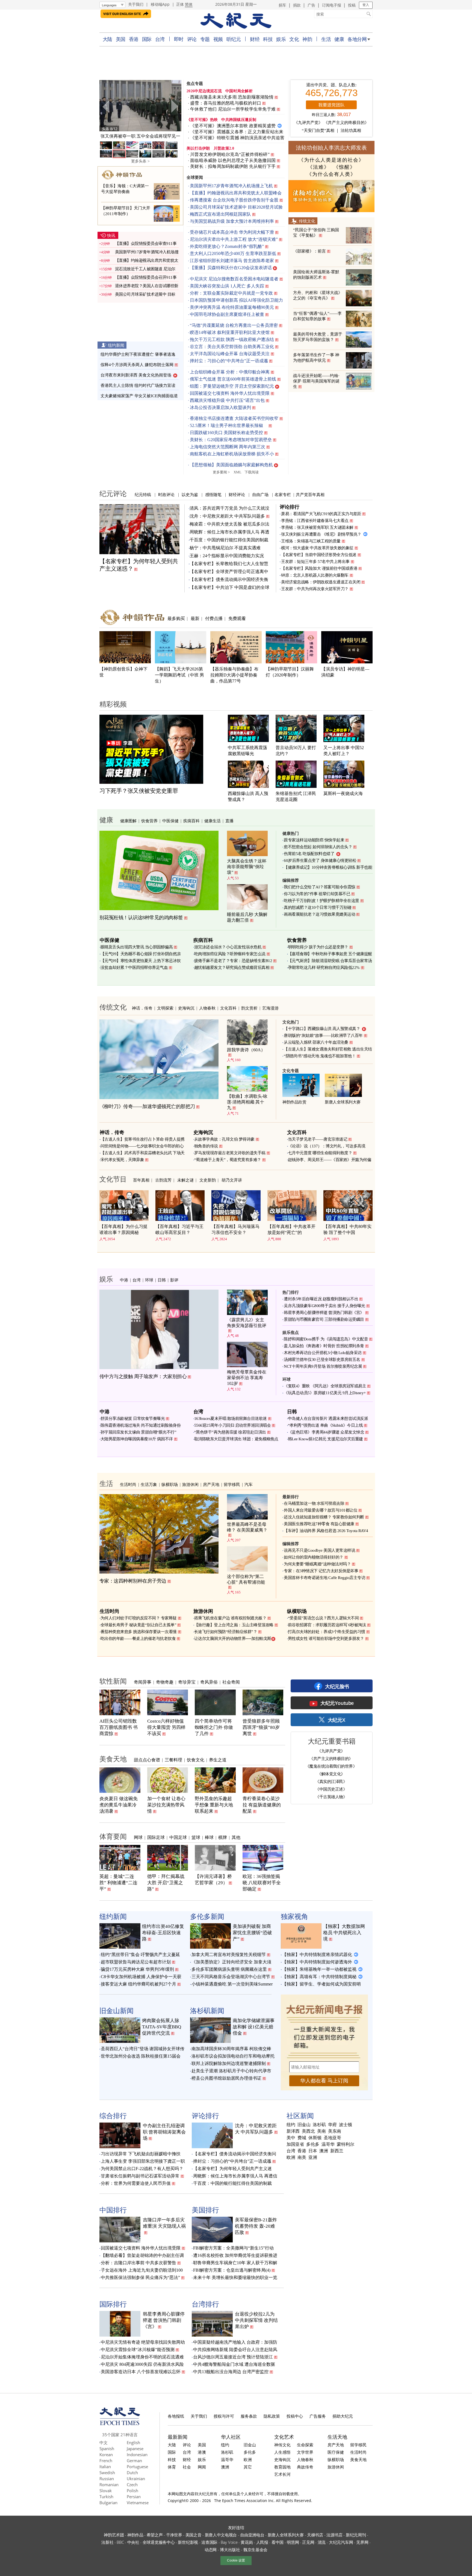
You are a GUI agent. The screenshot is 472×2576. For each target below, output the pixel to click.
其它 (248, 2467)
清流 (322, 2542)
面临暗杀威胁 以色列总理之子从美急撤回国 (233, 160)
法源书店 (334, 2535)
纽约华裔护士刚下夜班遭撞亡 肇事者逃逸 (138, 354)
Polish (132, 2491)
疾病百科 (191, 821)
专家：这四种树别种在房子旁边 (133, 1581)
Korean (106, 2455)
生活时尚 (128, 1484)
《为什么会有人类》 (331, 174)
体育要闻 (113, 1836)
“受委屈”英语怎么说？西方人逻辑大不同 (323, 1618)
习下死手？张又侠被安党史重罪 (139, 791)
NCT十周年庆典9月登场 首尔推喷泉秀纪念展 (323, 1366)
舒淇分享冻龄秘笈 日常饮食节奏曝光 (133, 1418)
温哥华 (328, 2144)
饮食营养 (149, 821)
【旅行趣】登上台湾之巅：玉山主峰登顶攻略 (234, 1625)
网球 (138, 1837)
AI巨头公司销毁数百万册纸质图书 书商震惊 (119, 1727)
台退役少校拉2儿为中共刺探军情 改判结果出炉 (256, 2320)
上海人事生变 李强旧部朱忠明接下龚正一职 (143, 2161)
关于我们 (136, 4)
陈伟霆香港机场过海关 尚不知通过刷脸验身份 (141, 1425)
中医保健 (170, 821)
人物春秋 (207, 1008)
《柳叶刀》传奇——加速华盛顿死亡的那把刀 (147, 1106)
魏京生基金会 (255, 2550)
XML (238, 472)
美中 (291, 2138)
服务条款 (249, 2416)
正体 (180, 4)
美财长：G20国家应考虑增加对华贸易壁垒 (231, 440)
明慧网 (293, 2542)
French (106, 2461)
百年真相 (141, 1180)
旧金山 (304, 2125)
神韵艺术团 (114, 2535)
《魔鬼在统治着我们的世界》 (331, 1766)
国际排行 (113, 2304)
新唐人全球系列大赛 (343, 1102)
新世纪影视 (188, 2542)
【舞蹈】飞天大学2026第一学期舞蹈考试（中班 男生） (179, 675)
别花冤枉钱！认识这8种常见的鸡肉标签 (141, 918)
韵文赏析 (249, 1008)
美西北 (308, 2131)
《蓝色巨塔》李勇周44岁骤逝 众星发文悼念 (326, 1432)
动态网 (211, 2550)
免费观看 (237, 618)
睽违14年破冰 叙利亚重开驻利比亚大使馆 (230, 332)
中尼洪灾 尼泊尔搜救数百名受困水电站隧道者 (234, 279)
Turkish (106, 2497)
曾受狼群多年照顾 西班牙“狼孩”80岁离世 (261, 1727)
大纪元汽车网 (341, 2542)
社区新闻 (300, 2115)
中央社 (133, 2542)
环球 (149, 1280)
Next (174, 106)
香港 (134, 39)
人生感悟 (282, 2452)
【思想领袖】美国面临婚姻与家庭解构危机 (231, 465)
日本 (313, 2151)
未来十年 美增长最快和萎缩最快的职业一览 (235, 2277)
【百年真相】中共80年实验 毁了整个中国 (347, 1229)
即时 (179, 39)
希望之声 (155, 2535)
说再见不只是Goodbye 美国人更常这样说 (319, 1550)
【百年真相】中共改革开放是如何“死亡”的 (291, 1229)
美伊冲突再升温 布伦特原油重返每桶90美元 (232, 307)
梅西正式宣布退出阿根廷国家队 (220, 214)
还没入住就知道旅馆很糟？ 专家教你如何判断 (324, 1517)
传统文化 (307, 221)
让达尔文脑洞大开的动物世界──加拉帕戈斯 (233, 1639)
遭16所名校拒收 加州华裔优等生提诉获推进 (235, 2255)
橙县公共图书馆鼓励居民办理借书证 (226, 2078)
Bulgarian (108, 2503)
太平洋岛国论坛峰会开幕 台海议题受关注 (230, 354)
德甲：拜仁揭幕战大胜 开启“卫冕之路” (166, 1883)
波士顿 (346, 2125)
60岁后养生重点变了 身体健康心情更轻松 (320, 860)
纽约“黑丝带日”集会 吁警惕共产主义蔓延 (140, 1955)
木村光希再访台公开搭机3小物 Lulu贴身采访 (323, 1353)
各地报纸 (176, 2416)
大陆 (107, 39)
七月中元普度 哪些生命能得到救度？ (320, 1153)
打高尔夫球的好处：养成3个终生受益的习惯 (327, 1632)
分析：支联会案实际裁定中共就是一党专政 (231, 293)
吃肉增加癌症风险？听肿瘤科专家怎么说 (230, 954)
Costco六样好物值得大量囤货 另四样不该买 (166, 1727)
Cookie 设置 (236, 2560)
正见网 (308, 2542)
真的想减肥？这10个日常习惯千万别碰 (318, 907)
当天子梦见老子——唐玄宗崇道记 (318, 1139)
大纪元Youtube (337, 1703)
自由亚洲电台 (252, 2535)
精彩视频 (113, 704)
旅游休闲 (190, 1484)
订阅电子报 (332, 5)
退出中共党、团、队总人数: (331, 85)
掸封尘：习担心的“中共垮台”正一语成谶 (229, 361)
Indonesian (137, 2455)
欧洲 (291, 2157)
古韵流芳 (163, 1180)
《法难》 (318, 167)
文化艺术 (284, 2437)
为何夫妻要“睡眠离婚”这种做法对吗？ (317, 1564)
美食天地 (113, 1759)
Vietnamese (138, 2503)
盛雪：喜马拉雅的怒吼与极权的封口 (226, 103)
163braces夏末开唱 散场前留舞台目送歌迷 (231, 1418)
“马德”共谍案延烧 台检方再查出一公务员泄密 (234, 325)
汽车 (249, 1484)
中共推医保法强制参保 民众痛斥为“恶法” (140, 2277)
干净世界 (174, 2535)
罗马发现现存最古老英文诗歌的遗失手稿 (230, 1153)
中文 (104, 2443)
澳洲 (324, 2151)
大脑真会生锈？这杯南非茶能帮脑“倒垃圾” (247, 867)
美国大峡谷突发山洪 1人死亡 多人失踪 (227, 286)
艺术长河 (282, 2474)
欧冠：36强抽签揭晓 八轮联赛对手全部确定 (262, 1883)
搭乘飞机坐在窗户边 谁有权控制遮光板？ (230, 1618)
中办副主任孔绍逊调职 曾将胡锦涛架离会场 (164, 2132)
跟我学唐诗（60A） (246, 1050)
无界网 (362, 2542)
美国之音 (194, 2535)
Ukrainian (136, 2479)
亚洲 (313, 2157)
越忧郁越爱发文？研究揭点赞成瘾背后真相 (232, 968)
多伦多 (313, 2144)
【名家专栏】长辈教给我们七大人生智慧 (229, 564)
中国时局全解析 (239, 91)
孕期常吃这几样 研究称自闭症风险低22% (324, 968)
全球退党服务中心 (159, 2542)
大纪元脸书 (337, 1686)
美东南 (335, 2131)
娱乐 (281, 39)
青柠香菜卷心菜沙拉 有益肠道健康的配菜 (262, 1805)
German (134, 2461)
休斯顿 (315, 2138)
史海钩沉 (186, 1008)
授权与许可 (224, 2416)
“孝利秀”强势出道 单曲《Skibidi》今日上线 (325, 1425)
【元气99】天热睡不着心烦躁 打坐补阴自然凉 (141, 954)
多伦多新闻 (207, 1916)
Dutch (132, 2473)
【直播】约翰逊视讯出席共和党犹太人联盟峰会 (236, 193)
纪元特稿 (143, 494)
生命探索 (305, 2445)
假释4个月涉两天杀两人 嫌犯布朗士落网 (137, 365)
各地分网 (357, 39)
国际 (147, 39)
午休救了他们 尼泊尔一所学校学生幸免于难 (233, 109)
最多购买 (176, 618)
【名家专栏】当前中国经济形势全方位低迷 (319, 555)
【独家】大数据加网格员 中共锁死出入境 (344, 1933)
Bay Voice (229, 2542)
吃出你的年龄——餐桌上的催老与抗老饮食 (138, 1639)
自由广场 (260, 494)
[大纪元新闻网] (236, 21)
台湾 (160, 39)
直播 (229, 821)
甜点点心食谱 (147, 1760)
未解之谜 (185, 1180)
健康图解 (128, 821)
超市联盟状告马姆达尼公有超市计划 (136, 1962)
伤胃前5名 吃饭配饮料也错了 (309, 854)
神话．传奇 (142, 1008)
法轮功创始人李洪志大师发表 (331, 148)
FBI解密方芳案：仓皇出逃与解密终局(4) (232, 2270)
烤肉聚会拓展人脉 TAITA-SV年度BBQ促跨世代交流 (162, 2027)
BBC (120, 2542)
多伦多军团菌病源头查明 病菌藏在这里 (229, 1969)
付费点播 (214, 618)
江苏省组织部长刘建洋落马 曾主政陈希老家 (232, 261)
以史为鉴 (190, 494)
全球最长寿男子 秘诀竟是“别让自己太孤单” (138, 1625)
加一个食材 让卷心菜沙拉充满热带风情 (166, 1805)
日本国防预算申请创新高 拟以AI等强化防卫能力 (236, 300)
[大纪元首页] (120, 2424)
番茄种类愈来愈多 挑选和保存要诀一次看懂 (139, 1632)
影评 (174, 1280)
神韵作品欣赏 (294, 1102)
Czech (132, 2485)
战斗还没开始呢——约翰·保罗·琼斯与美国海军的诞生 (316, 381)
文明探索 (165, 1008)
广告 (311, 5)
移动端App (160, 4)
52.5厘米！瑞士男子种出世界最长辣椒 (229, 425)
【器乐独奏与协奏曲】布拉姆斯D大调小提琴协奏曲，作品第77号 (234, 675)
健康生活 (213, 821)
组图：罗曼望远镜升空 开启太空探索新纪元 (232, 386)
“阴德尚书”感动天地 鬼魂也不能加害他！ (320, 1056)
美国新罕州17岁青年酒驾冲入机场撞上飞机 (231, 186)
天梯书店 (315, 2535)
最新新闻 (178, 2437)
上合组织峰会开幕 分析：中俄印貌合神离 (230, 372)
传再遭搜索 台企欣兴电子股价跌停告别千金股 (234, 200)
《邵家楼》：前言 (309, 251)
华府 (332, 2125)
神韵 (307, 39)
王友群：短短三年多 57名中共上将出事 (315, 562)
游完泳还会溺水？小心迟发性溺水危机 (228, 947)
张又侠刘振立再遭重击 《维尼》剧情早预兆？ (321, 534)
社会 (187, 2467)
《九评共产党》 (308, 123)
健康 (339, 39)
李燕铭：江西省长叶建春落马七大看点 (315, 521)
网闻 (202, 2467)
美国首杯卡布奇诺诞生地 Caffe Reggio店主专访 (324, 1578)
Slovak (106, 2491)
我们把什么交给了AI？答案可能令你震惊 (320, 887)
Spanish (107, 2449)
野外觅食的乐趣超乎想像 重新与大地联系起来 (214, 1805)
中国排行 (113, 2210)
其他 (236, 1837)
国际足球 (156, 1837)
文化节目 (113, 1179)
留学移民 (232, 1484)
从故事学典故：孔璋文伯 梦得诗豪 (224, 1139)
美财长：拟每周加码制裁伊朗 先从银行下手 (233, 166)
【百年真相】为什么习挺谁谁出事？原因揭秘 (123, 1229)
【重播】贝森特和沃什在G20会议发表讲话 (231, 268)
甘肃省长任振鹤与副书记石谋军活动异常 (140, 2176)
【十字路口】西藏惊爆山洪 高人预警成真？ (322, 1029)
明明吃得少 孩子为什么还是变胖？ (318, 947)
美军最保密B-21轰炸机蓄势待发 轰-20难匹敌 (256, 2226)
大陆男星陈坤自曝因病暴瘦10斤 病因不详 (137, 1439)
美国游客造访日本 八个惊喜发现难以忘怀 (141, 2372)
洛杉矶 (319, 2125)
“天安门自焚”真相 (318, 130)
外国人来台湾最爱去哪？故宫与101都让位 (321, 1510)
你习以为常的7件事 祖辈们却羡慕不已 (317, 894)
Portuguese (137, 2467)
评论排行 (290, 507)
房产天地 (211, 1484)
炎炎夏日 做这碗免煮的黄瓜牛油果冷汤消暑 (119, 1805)
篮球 (196, 1837)
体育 (172, 2467)
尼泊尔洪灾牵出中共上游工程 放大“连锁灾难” (234, 239)
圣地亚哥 (332, 2138)
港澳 (202, 2452)
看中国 (278, 2542)
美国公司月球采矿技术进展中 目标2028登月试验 (236, 207)
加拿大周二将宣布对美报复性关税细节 (229, 1955)
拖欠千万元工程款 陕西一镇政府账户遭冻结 (232, 339)
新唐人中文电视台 (221, 2535)
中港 (124, 1280)
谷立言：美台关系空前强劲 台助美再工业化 (232, 347)
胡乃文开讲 (232, 1180)
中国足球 (178, 1837)
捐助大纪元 (343, 2416)
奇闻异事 (143, 1682)
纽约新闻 (116, 345)
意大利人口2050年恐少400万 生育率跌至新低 (233, 253)
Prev (107, 106)
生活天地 (337, 2437)
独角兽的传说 (206, 1146)
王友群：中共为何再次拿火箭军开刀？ (315, 589)
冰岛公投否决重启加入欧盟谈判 (220, 407)
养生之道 (218, 1760)
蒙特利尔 (346, 2144)
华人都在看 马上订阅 (324, 2081)
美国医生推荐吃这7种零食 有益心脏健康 (319, 1524)
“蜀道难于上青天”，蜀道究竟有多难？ (228, 1160)
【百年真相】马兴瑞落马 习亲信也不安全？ (235, 1229)
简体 (189, 4)
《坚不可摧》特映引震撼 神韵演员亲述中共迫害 (237, 138)
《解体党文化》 (331, 1774)
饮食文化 (196, 1760)
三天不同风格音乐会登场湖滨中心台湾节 (231, 1977)
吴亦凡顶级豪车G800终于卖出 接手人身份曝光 (324, 1306)
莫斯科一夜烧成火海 (343, 793)
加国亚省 (295, 2144)
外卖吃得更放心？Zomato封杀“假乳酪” (227, 246)
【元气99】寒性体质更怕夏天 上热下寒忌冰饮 (141, 961)
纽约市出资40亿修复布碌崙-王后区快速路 (163, 1933)
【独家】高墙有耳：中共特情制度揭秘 (319, 1977)
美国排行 (205, 2210)
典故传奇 (305, 2467)
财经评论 (237, 494)
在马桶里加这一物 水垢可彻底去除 (314, 1503)
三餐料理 (173, 1760)
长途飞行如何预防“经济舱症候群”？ (226, 1632)
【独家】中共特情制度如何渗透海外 (317, 1962)
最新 (195, 618)
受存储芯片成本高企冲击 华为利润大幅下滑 (232, 232)
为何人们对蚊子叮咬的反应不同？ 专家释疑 (139, 1618)
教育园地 (282, 2467)
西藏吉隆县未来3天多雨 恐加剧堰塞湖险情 (232, 97)
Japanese (135, 2449)
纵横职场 (170, 1484)
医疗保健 (336, 2452)
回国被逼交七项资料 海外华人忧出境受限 (230, 393)
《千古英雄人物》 (331, 1797)
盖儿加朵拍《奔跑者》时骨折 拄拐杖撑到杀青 (324, 1346)
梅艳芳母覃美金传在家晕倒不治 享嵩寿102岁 (247, 1378)
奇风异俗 (209, 1682)
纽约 (291, 2125)
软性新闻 (113, 1681)
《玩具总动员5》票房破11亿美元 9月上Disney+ (325, 1393)
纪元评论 (113, 493)
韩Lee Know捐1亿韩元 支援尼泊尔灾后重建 (325, 1439)
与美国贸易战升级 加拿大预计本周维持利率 (232, 221)
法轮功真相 (351, 130)
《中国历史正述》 (331, 1789)
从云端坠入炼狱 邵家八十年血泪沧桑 (316, 1042)
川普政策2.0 (224, 148)
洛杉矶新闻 (207, 2010)
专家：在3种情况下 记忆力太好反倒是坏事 (321, 1571)
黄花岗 (247, 2542)
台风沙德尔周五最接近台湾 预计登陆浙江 (233, 2357)
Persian (134, 2497)
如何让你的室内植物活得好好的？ (314, 1557)
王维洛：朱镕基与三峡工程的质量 (311, 541)
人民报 (262, 2542)
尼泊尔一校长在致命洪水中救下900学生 (140, 136)
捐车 (282, 5)
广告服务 (318, 2416)
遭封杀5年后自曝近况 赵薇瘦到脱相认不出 (321, 1299)
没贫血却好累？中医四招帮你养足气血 (134, 968)
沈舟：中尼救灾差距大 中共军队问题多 (227, 516)
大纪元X (336, 1720)
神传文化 (282, 2445)
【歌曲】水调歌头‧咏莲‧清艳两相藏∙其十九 (247, 1102)
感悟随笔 (213, 494)
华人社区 (231, 2437)
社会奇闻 (231, 1682)
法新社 (107, 2542)
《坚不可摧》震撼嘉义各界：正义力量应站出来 (237, 132)
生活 (326, 39)
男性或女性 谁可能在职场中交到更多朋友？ (326, 1639)
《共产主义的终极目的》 (346, 123)
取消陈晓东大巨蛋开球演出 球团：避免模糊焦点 (236, 1439)
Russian (107, 2479)
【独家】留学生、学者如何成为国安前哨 (321, 1984)
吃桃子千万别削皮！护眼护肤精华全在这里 (321, 901)
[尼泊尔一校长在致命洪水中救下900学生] (140, 106)
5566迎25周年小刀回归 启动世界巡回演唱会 (233, 1425)
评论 (192, 39)
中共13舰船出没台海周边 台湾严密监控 (231, 2372)
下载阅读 (252, 472)
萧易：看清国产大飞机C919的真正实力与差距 (321, 514)
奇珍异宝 (187, 1682)
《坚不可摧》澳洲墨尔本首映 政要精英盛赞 (233, 126)
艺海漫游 (270, 1008)
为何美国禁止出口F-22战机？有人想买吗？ (142, 2169)
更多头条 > (140, 161)
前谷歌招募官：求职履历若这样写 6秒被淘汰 (327, 1625)
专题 (205, 39)
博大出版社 (230, 2550)
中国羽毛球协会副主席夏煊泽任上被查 (227, 314)
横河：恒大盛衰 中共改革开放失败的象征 (317, 548)
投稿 (352, 5)
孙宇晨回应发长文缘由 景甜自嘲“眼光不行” (138, 1432)
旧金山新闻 (116, 2010)
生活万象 (149, 1484)
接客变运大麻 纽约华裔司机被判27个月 (138, 1984)
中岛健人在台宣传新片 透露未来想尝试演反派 (328, 1418)
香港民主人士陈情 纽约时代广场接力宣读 (138, 385)
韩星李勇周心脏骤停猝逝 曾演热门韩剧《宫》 (324, 1313)
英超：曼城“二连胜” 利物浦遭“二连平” (118, 1883)
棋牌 (223, 1837)
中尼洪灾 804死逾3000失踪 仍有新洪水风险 (142, 2364)
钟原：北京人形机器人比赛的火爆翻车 (315, 575)
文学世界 (305, 2452)
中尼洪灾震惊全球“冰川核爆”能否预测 (138, 2350)
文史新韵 (208, 1180)
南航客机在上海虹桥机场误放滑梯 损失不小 (232, 454)
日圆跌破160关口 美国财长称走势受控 (226, 433)
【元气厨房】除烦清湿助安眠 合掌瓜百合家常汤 (330, 961)
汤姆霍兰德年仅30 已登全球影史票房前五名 (322, 1360)
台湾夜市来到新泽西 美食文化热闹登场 (136, 375)
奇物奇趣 (165, 1682)
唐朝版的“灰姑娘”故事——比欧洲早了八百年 (323, 1035)
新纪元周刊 (356, 2535)
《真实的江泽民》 (331, 1781)
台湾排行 (205, 2304)
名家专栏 (283, 494)
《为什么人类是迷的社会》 (331, 160)
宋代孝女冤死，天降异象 (122, 1160)
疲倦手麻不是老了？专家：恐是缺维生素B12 (233, 961)
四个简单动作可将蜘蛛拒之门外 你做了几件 (214, 1727)
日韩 (162, 1280)
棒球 (209, 1837)
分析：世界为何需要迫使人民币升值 (136, 2183)
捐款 (297, 5)
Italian (105, 2467)
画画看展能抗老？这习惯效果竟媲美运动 (319, 914)
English (133, 2443)
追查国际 (209, 2542)
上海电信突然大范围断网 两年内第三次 (228, 447)
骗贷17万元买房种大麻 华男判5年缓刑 (137, 1969)
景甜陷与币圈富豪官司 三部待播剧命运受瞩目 (324, 1319)
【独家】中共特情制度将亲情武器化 (317, 1955)
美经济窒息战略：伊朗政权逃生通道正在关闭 (321, 582)
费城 (302, 2138)
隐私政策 (272, 2416)
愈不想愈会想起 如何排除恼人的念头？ (318, 847)
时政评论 (166, 494)
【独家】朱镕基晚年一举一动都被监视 (319, 1969)
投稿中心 (295, 2416)
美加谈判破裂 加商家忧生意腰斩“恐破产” (252, 1933)
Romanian (109, 2485)
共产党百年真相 (310, 494)
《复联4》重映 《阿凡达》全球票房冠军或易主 (325, 1386)
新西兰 (337, 2151)
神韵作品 (135, 2535)
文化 (294, 39)
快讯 (111, 235)
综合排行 (113, 2115)
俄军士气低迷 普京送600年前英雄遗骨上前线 (233, 379)
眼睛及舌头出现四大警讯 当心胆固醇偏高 (137, 947)
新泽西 (293, 2131)
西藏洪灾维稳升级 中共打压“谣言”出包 (227, 400)
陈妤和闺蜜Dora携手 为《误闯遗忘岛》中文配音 (326, 1339)
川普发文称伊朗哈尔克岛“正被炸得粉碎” (230, 154)
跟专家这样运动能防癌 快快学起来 (314, 840)
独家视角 (294, 1916)
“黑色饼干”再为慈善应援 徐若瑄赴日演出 (230, 1432)
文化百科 (228, 1008)
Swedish (107, 2473)
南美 (302, 2157)
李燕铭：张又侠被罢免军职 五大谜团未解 (317, 527)
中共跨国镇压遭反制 (239, 120)
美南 (321, 2131)
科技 (268, 39)
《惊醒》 (344, 167)
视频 (218, 39)
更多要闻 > (221, 472)
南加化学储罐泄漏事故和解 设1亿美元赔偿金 (254, 2027)
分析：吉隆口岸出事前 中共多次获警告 (138, 2263)
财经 (255, 39)
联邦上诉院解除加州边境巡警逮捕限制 (229, 2063)
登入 (366, 5)
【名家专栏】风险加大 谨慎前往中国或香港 (319, 568)
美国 (121, 39)
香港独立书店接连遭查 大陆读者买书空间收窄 (234, 418)
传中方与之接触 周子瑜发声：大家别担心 (143, 1376)
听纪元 (234, 39)
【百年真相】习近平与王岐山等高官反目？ (179, 1229)
